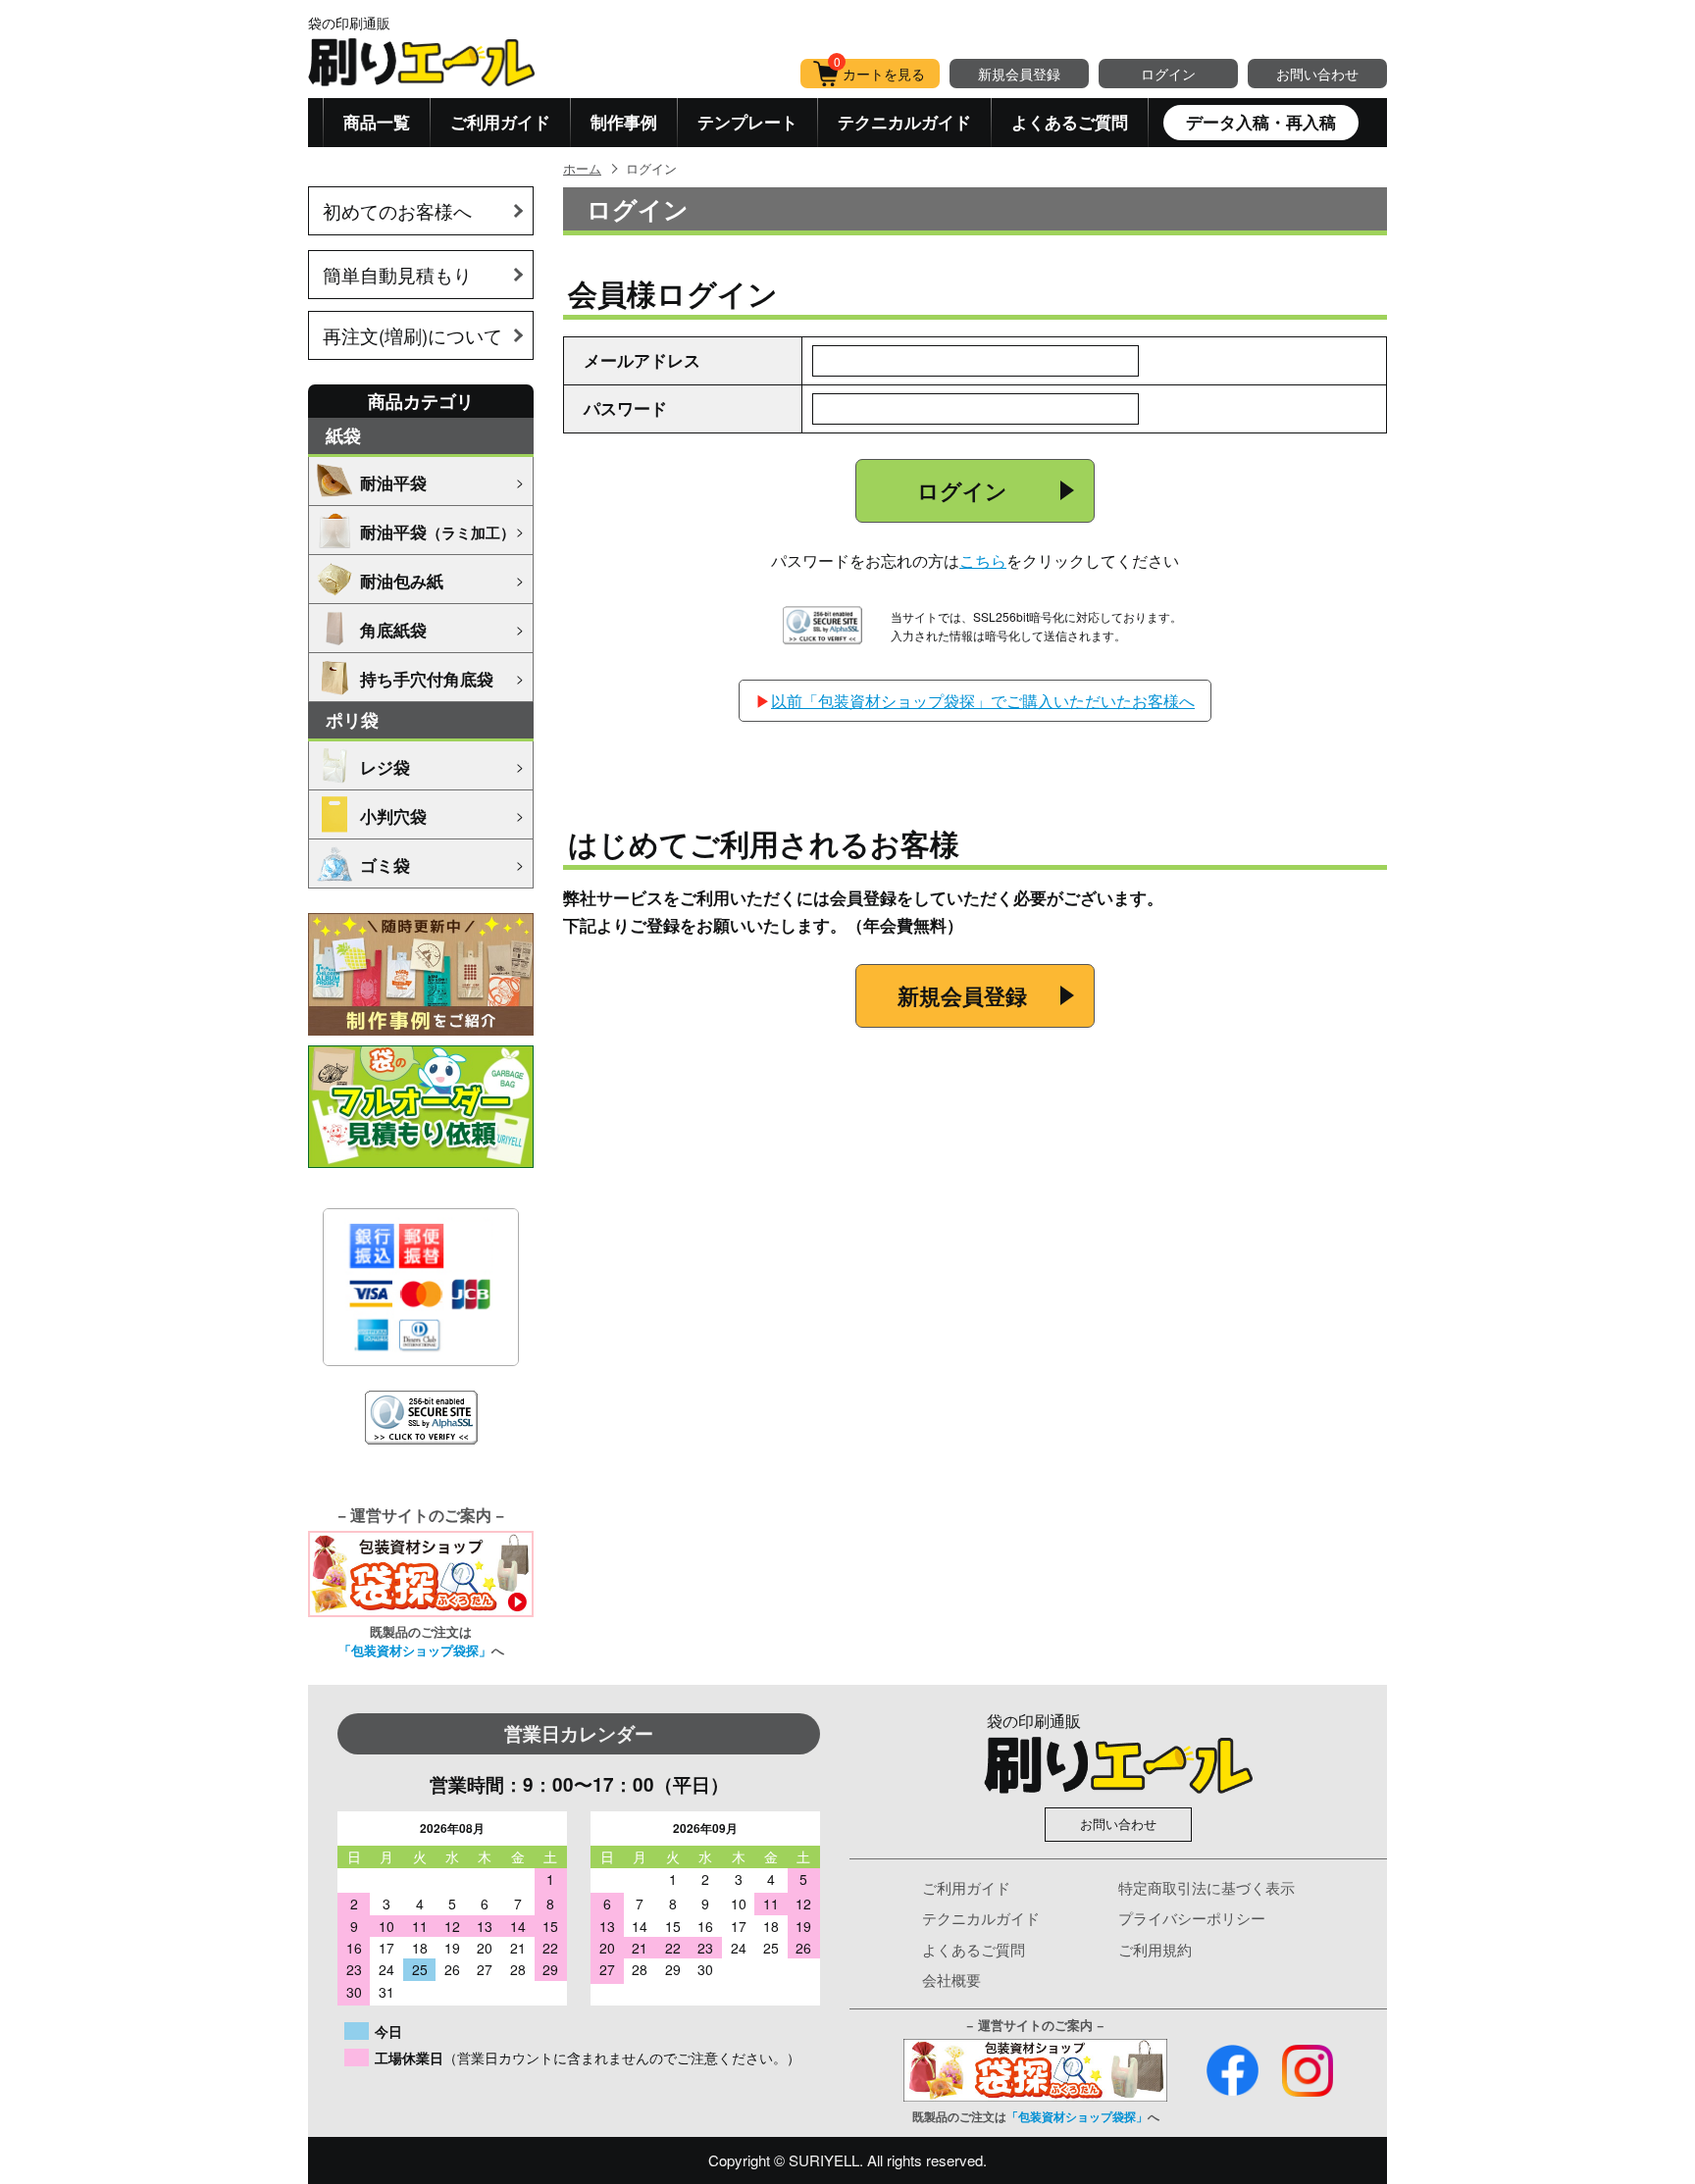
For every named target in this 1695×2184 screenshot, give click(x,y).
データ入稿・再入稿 (1261, 122)
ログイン (1168, 74)
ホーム (582, 168)
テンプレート (747, 122)
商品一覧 (377, 122)
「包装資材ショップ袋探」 (415, 1650)
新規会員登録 (1019, 74)
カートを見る (880, 71)
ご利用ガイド (500, 122)
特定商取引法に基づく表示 (1207, 1887)
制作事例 (624, 122)
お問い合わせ (1317, 74)
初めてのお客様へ (397, 210)
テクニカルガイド (904, 122)
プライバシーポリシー (1192, 1918)
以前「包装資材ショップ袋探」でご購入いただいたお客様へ (983, 701)
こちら (983, 560)
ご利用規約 (1155, 1949)
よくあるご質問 (1070, 122)
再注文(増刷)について (412, 335)
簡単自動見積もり (397, 274)
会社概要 (951, 1980)
